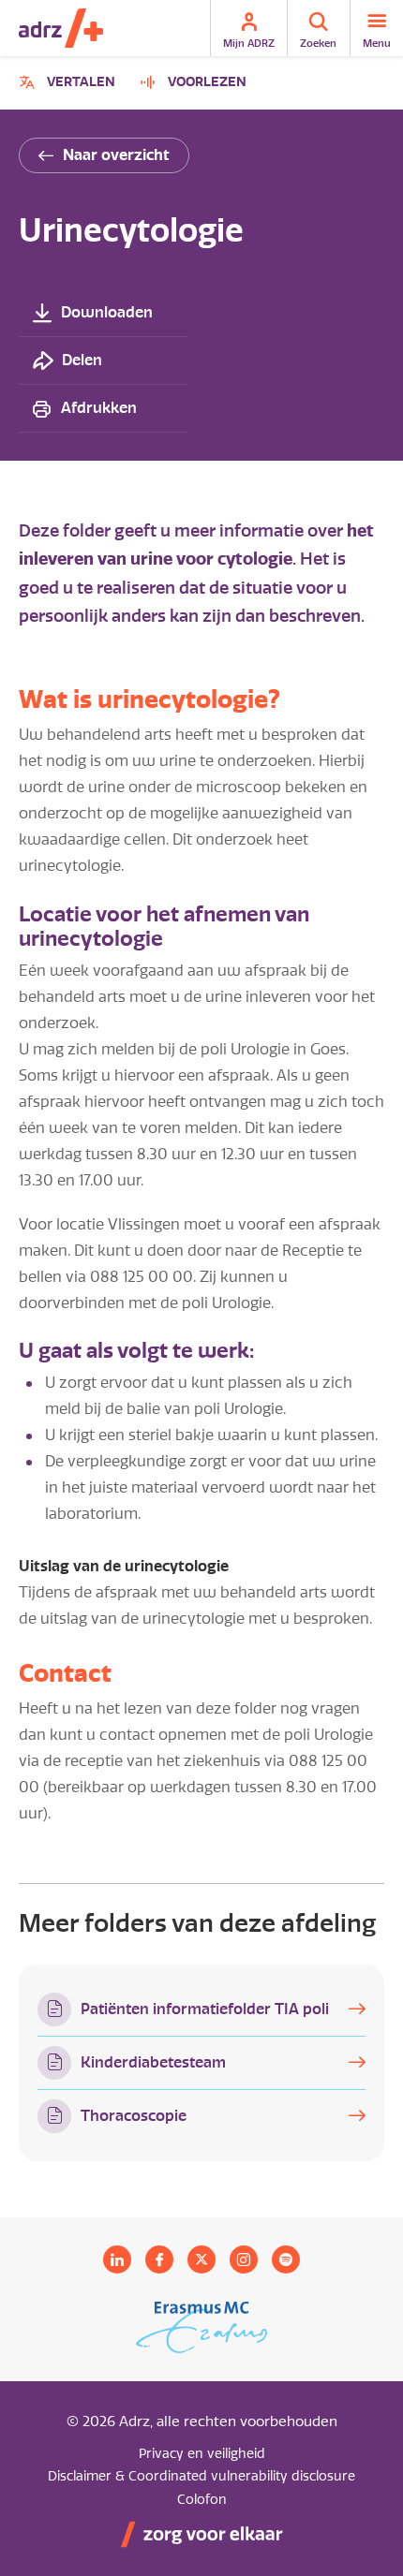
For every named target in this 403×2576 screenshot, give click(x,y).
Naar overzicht (116, 155)
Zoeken (318, 43)
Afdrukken (99, 408)
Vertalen (70, 85)
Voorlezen (207, 82)
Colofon (202, 2500)
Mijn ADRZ (249, 43)
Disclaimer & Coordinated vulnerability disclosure (201, 2476)
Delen (82, 360)
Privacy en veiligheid (202, 2454)
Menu (377, 43)
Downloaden (107, 312)
